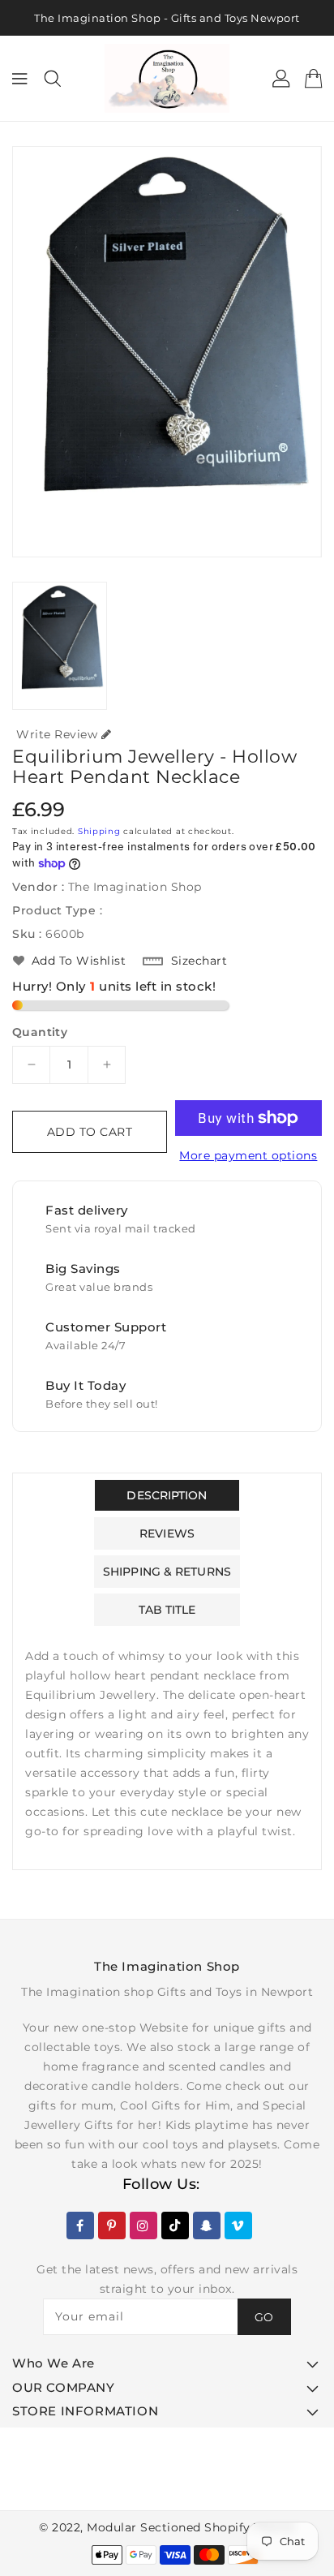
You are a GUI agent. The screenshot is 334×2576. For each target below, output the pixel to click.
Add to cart (90, 1132)
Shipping (99, 831)
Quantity (40, 1032)
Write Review (57, 734)
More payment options (248, 1155)
